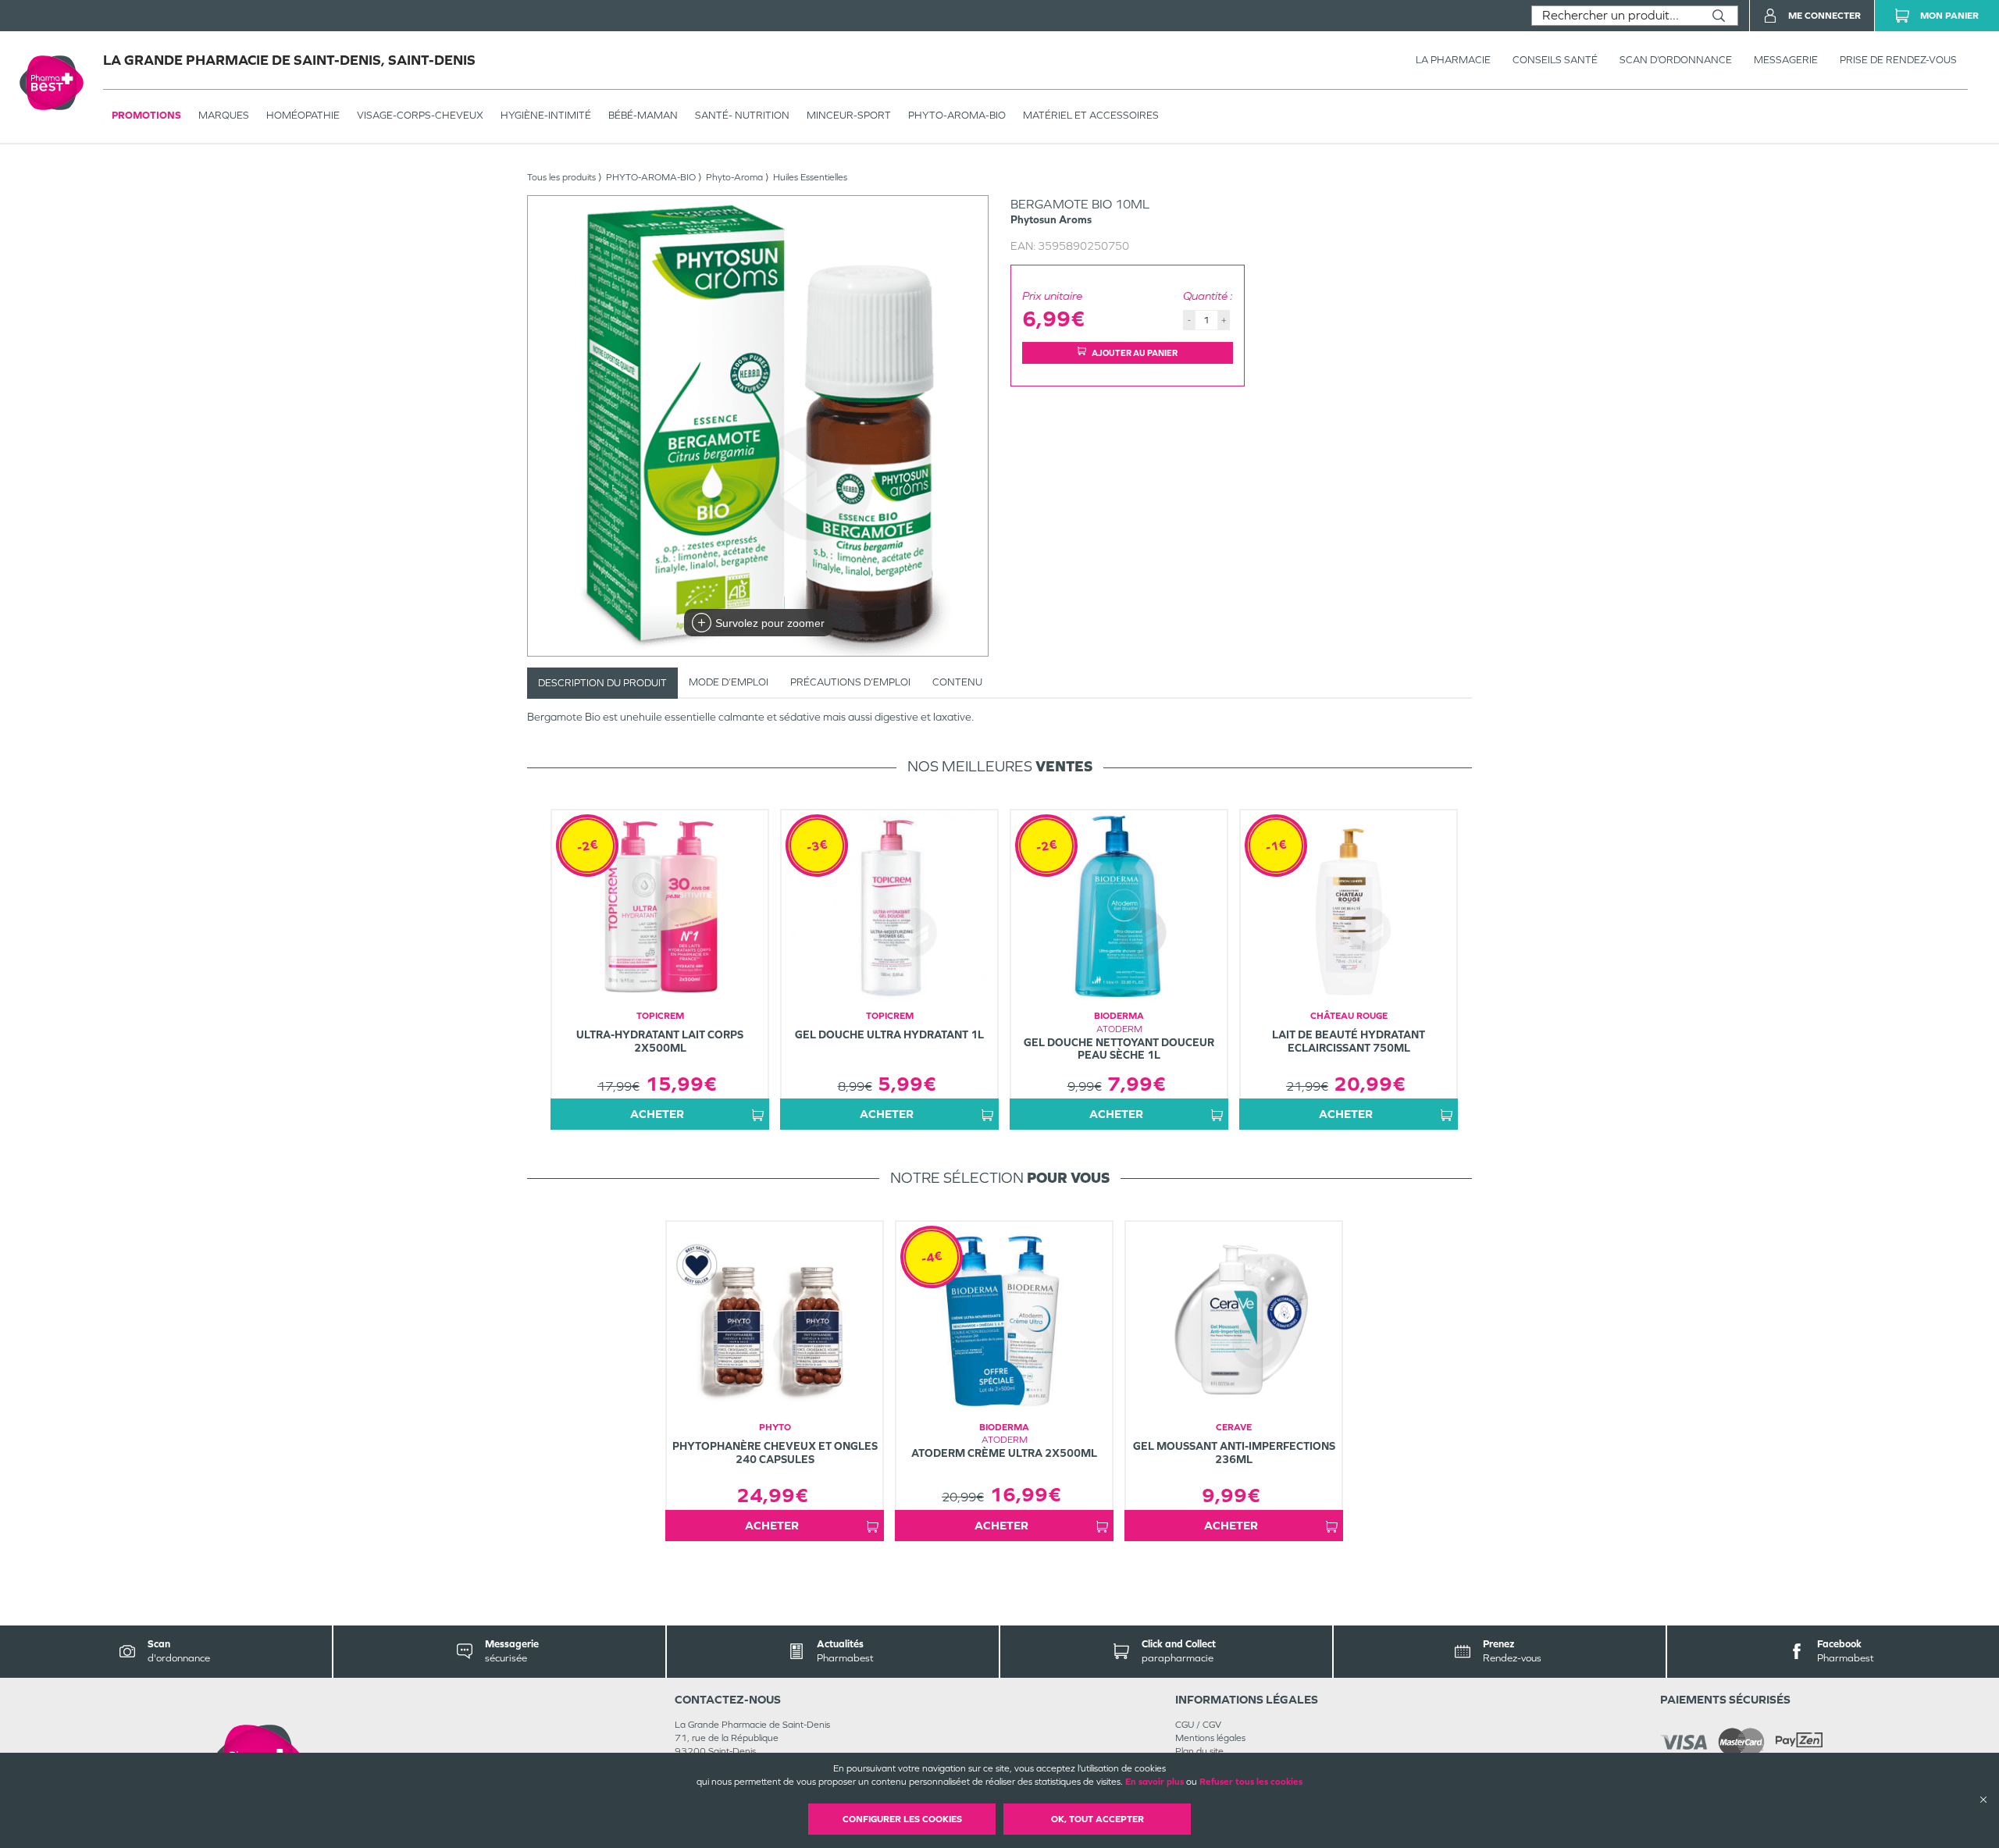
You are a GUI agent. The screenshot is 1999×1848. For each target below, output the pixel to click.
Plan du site (1199, 1751)
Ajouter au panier (1135, 353)
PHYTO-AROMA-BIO (957, 115)
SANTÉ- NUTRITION (742, 115)
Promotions (146, 115)
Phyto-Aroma (734, 177)
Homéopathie (303, 115)
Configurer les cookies (902, 1819)
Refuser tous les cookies (1251, 1782)
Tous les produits (561, 177)
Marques (224, 115)
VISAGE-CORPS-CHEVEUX (420, 115)
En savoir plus (1155, 1782)
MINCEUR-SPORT (849, 115)
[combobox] (1616, 16)
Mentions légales (1210, 1738)
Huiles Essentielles (810, 177)
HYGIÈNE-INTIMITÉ (546, 115)
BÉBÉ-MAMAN (643, 115)
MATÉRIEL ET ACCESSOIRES (1091, 115)
